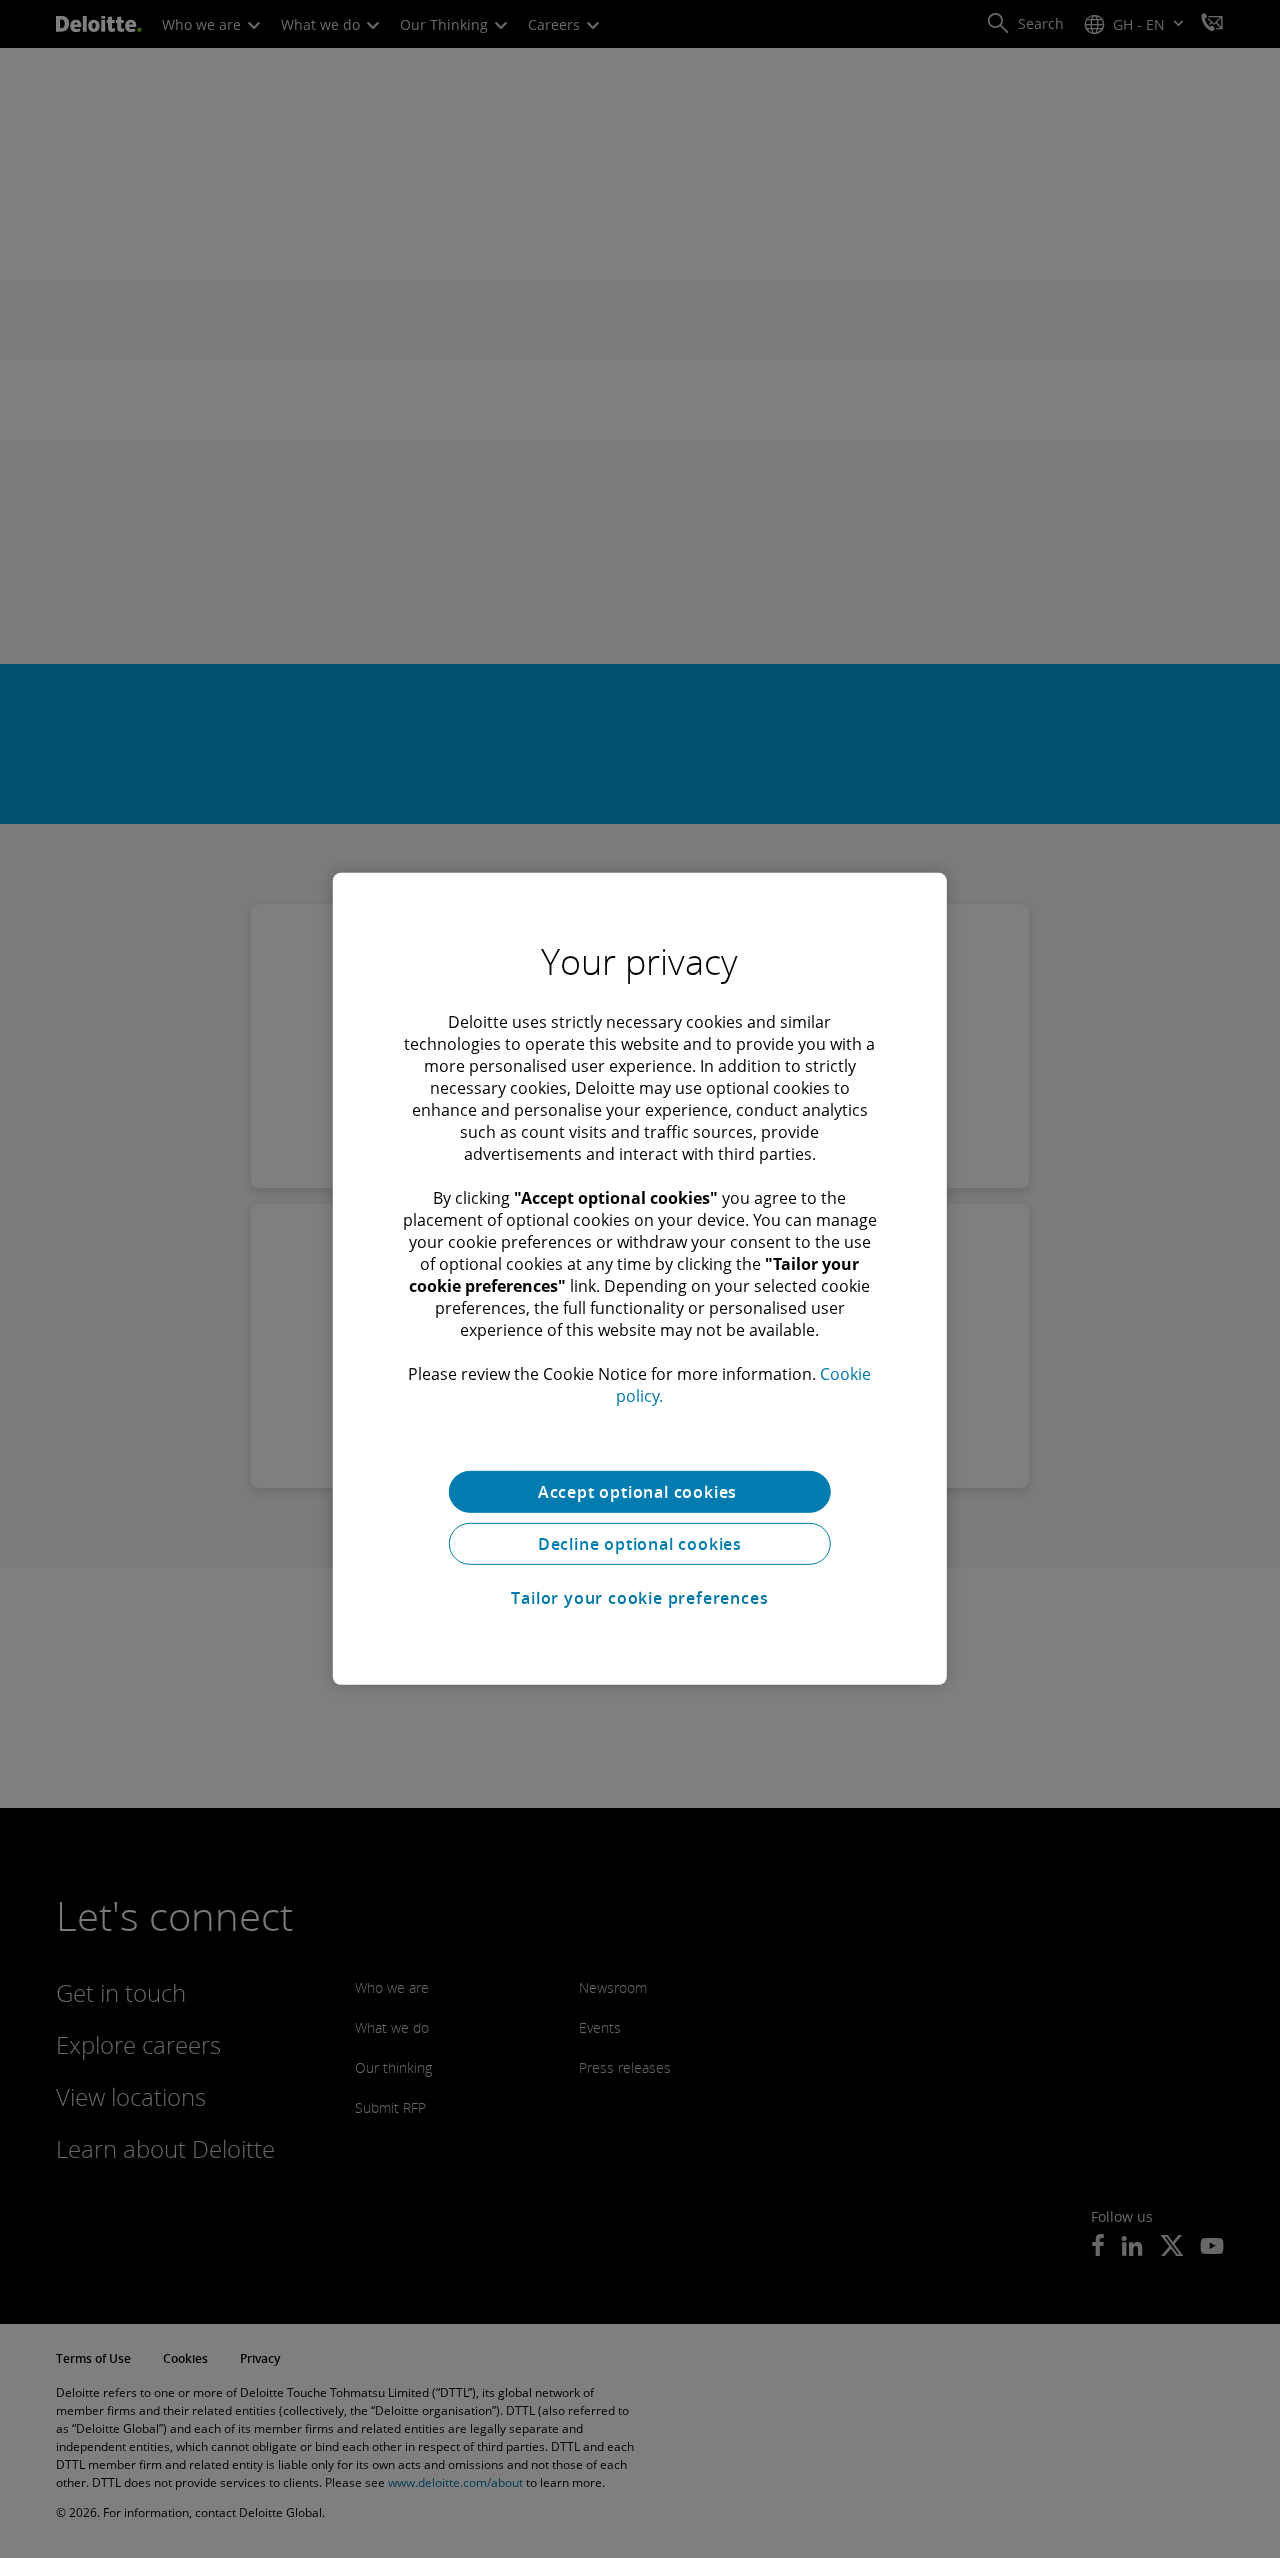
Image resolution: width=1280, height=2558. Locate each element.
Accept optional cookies (640, 1492)
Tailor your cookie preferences (639, 1598)
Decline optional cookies (640, 1544)
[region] (640, 1279)
